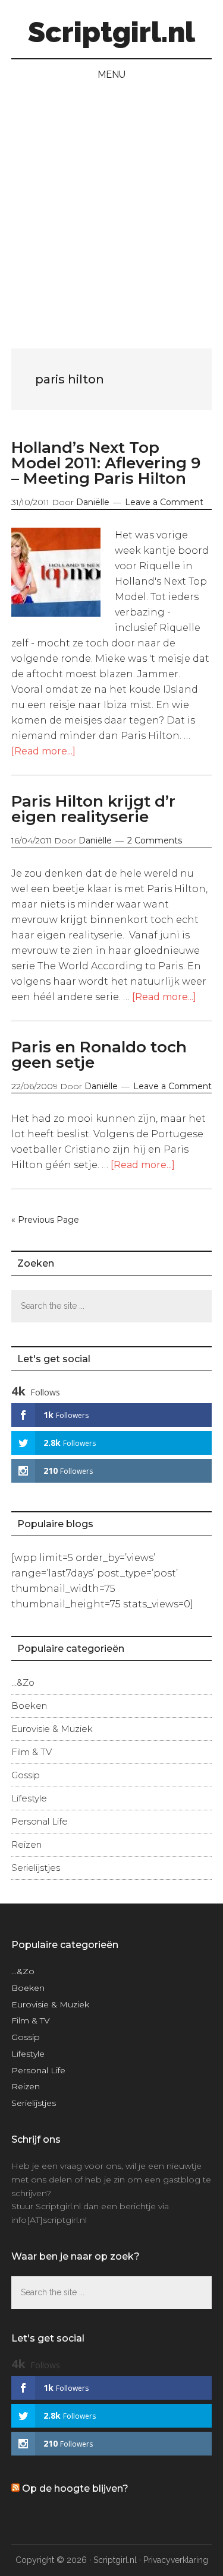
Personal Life (40, 1821)
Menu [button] (111, 74)
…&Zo (23, 1682)
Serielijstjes (36, 1868)
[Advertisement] (111, 207)
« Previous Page (45, 1220)
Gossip (26, 1775)
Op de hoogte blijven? (75, 2488)
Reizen (26, 1844)
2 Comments (155, 840)
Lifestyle (29, 1798)
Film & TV (32, 1752)
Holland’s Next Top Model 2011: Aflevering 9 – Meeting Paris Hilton (106, 463)
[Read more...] (43, 751)
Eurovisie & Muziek (52, 1729)
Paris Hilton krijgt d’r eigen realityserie (93, 809)
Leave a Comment (164, 502)
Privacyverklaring (176, 2560)
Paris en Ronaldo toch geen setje (99, 1055)
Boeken (29, 1706)
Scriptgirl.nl (111, 32)
